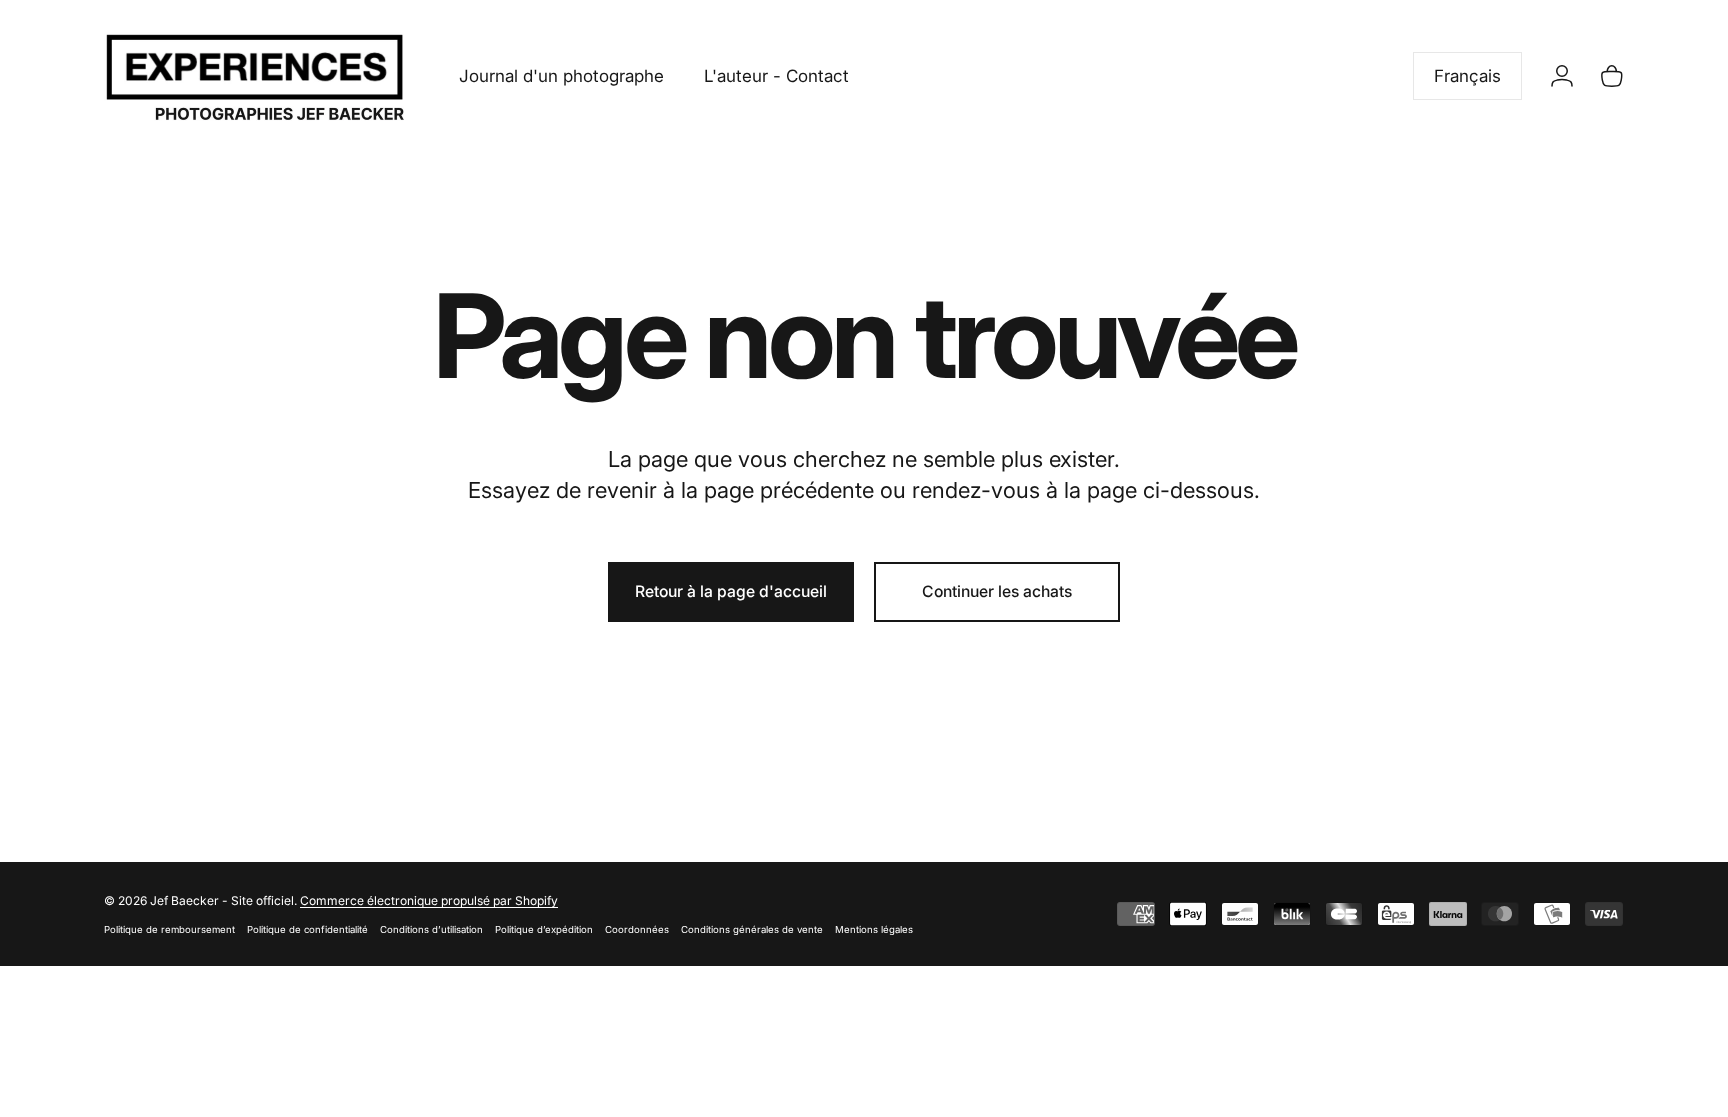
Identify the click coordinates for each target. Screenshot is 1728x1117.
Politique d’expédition (544, 929)
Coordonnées (637, 929)
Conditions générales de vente (752, 929)
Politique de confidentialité (307, 929)
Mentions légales (874, 929)
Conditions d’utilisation (431, 929)
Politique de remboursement (169, 929)
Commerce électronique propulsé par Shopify (429, 900)
